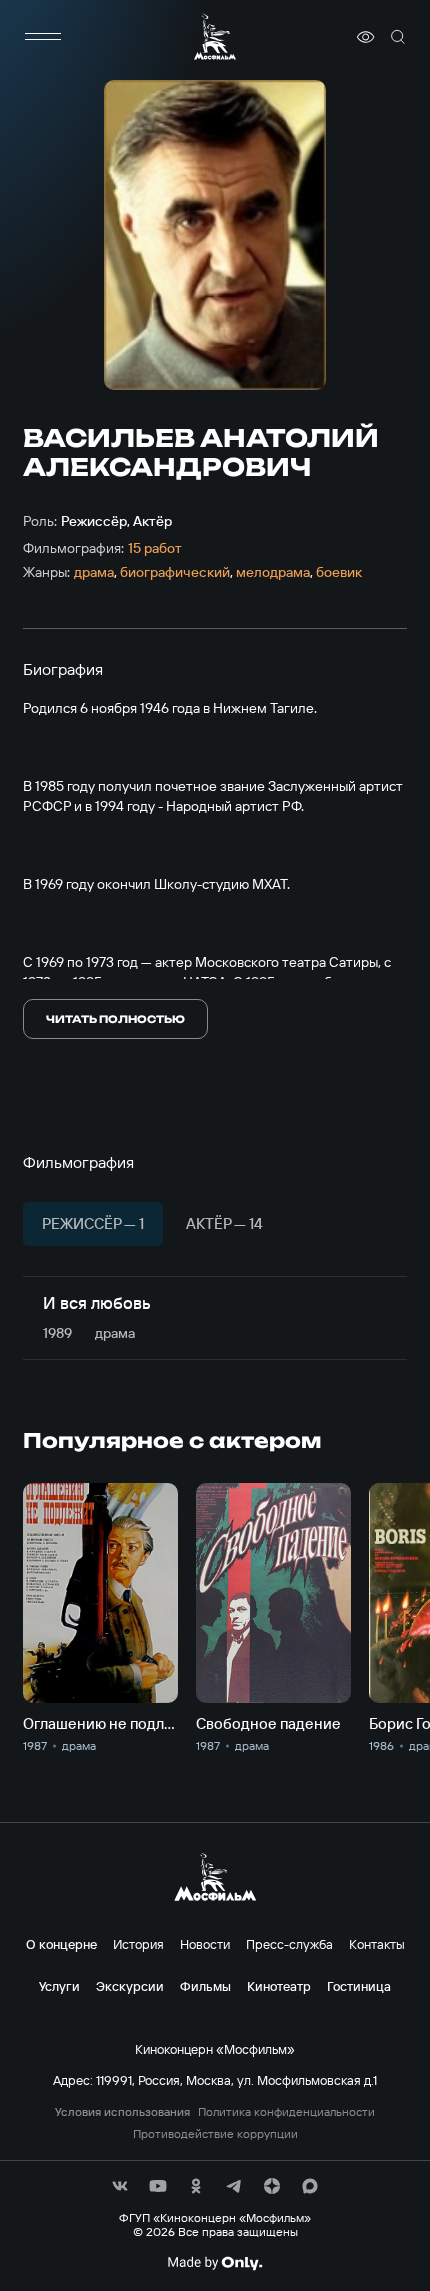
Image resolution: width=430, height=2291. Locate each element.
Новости (205, 1944)
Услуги (59, 1986)
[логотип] (215, 36)
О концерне (61, 1944)
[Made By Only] (214, 2263)
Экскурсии (130, 1986)
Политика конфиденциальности (286, 2112)
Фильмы (205, 1986)
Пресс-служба (289, 1944)
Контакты (377, 1944)
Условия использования (122, 2112)
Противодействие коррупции (215, 2134)
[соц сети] (120, 2186)
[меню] (43, 37)
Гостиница (359, 1986)
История (138, 1944)
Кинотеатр (279, 1986)
